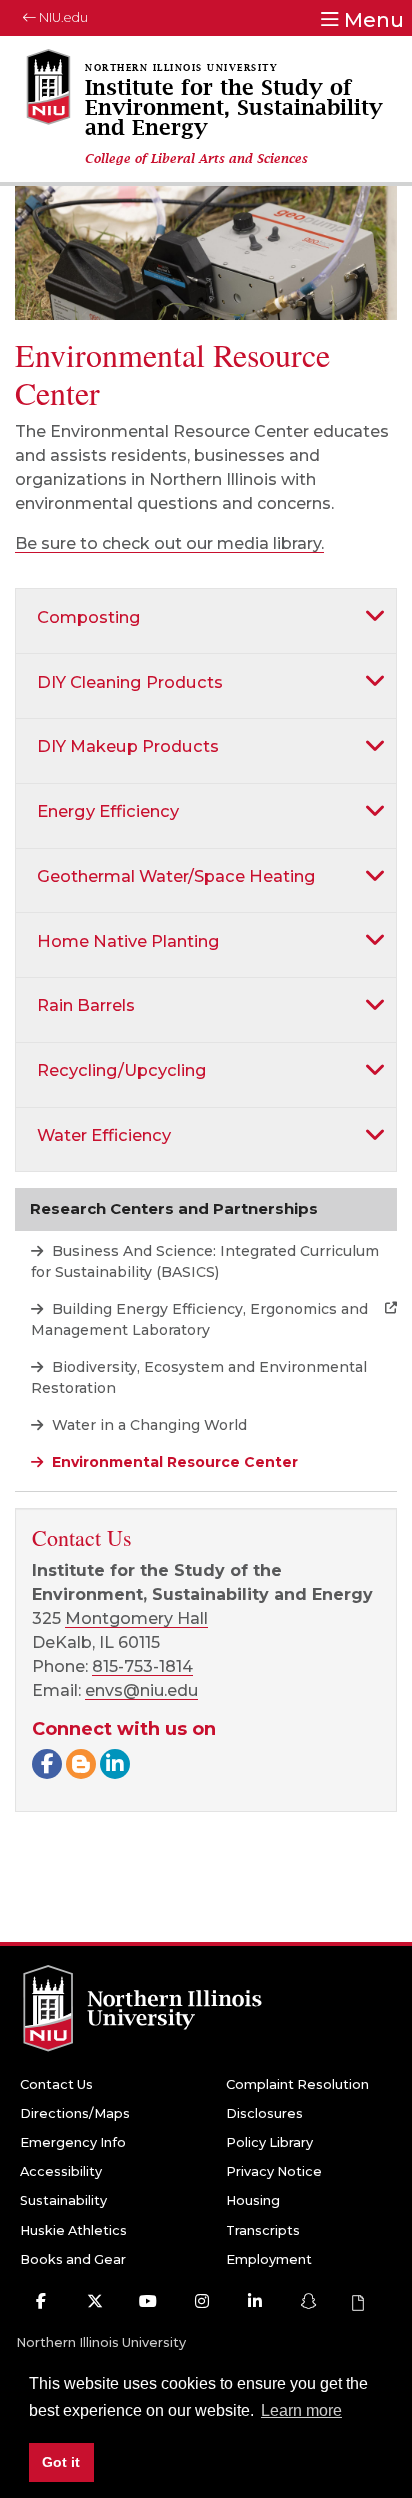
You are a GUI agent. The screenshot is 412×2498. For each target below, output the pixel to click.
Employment (269, 2259)
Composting (89, 617)
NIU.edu (62, 17)
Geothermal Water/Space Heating (176, 876)
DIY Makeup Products (128, 746)
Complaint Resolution (297, 2084)
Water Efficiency (104, 1135)
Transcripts (263, 2230)
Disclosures (264, 2113)
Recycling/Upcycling (122, 1070)
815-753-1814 (142, 1666)
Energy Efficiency (108, 811)
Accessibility (61, 2171)
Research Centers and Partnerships (174, 1208)
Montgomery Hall (136, 1618)
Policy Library (269, 2142)
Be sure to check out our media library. (169, 543)
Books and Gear (73, 2259)
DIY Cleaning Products (130, 682)
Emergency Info (73, 2142)
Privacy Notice (274, 2171)
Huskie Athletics (73, 2230)
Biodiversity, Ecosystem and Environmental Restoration (199, 1377)
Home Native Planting (128, 941)
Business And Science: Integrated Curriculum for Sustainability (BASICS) (205, 1261)
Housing (253, 2200)
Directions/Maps (75, 2113)
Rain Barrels (86, 1005)
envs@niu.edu (141, 1690)
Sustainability (63, 2200)
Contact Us (56, 2084)
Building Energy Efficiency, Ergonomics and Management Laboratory (199, 1319)
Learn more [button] (301, 2410)
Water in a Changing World (147, 1425)
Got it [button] (61, 2462)
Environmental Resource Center (173, 1462)
